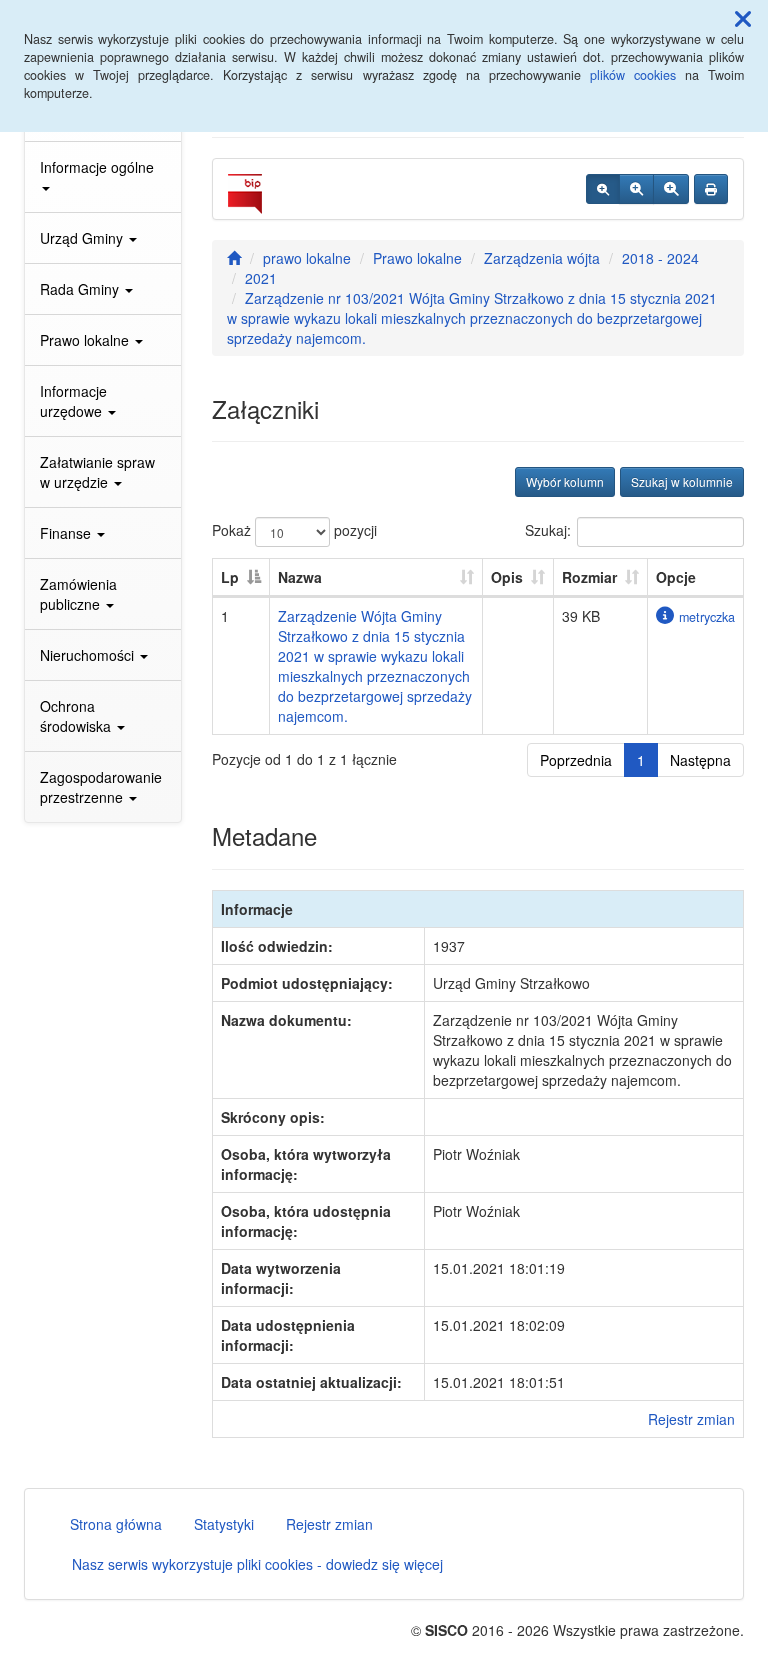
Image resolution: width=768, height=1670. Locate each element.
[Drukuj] (711, 189)
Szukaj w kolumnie (682, 481)
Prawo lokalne (86, 340)
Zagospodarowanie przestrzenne (101, 787)
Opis (507, 577)
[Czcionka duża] (671, 189)
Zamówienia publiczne (78, 594)
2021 (261, 278)
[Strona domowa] (234, 258)
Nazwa (300, 577)
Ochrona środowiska (77, 716)
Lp (230, 577)
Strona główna (116, 1524)
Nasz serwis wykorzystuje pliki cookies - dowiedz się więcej (257, 1564)
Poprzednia (576, 760)
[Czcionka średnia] (636, 189)
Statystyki (224, 1524)
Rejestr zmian (691, 1419)
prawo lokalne (307, 258)
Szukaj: (548, 530)
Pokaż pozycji (294, 530)
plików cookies (633, 75)
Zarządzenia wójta (542, 258)
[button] (743, 18)
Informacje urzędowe (73, 401)
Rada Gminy (81, 289)
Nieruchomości (89, 655)
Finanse (67, 533)
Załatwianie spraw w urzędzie (97, 472)
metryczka (707, 617)
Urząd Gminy (83, 238)
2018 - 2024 (660, 258)
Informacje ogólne (97, 167)
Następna (700, 760)
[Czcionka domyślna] (603, 189)
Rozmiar (589, 577)
